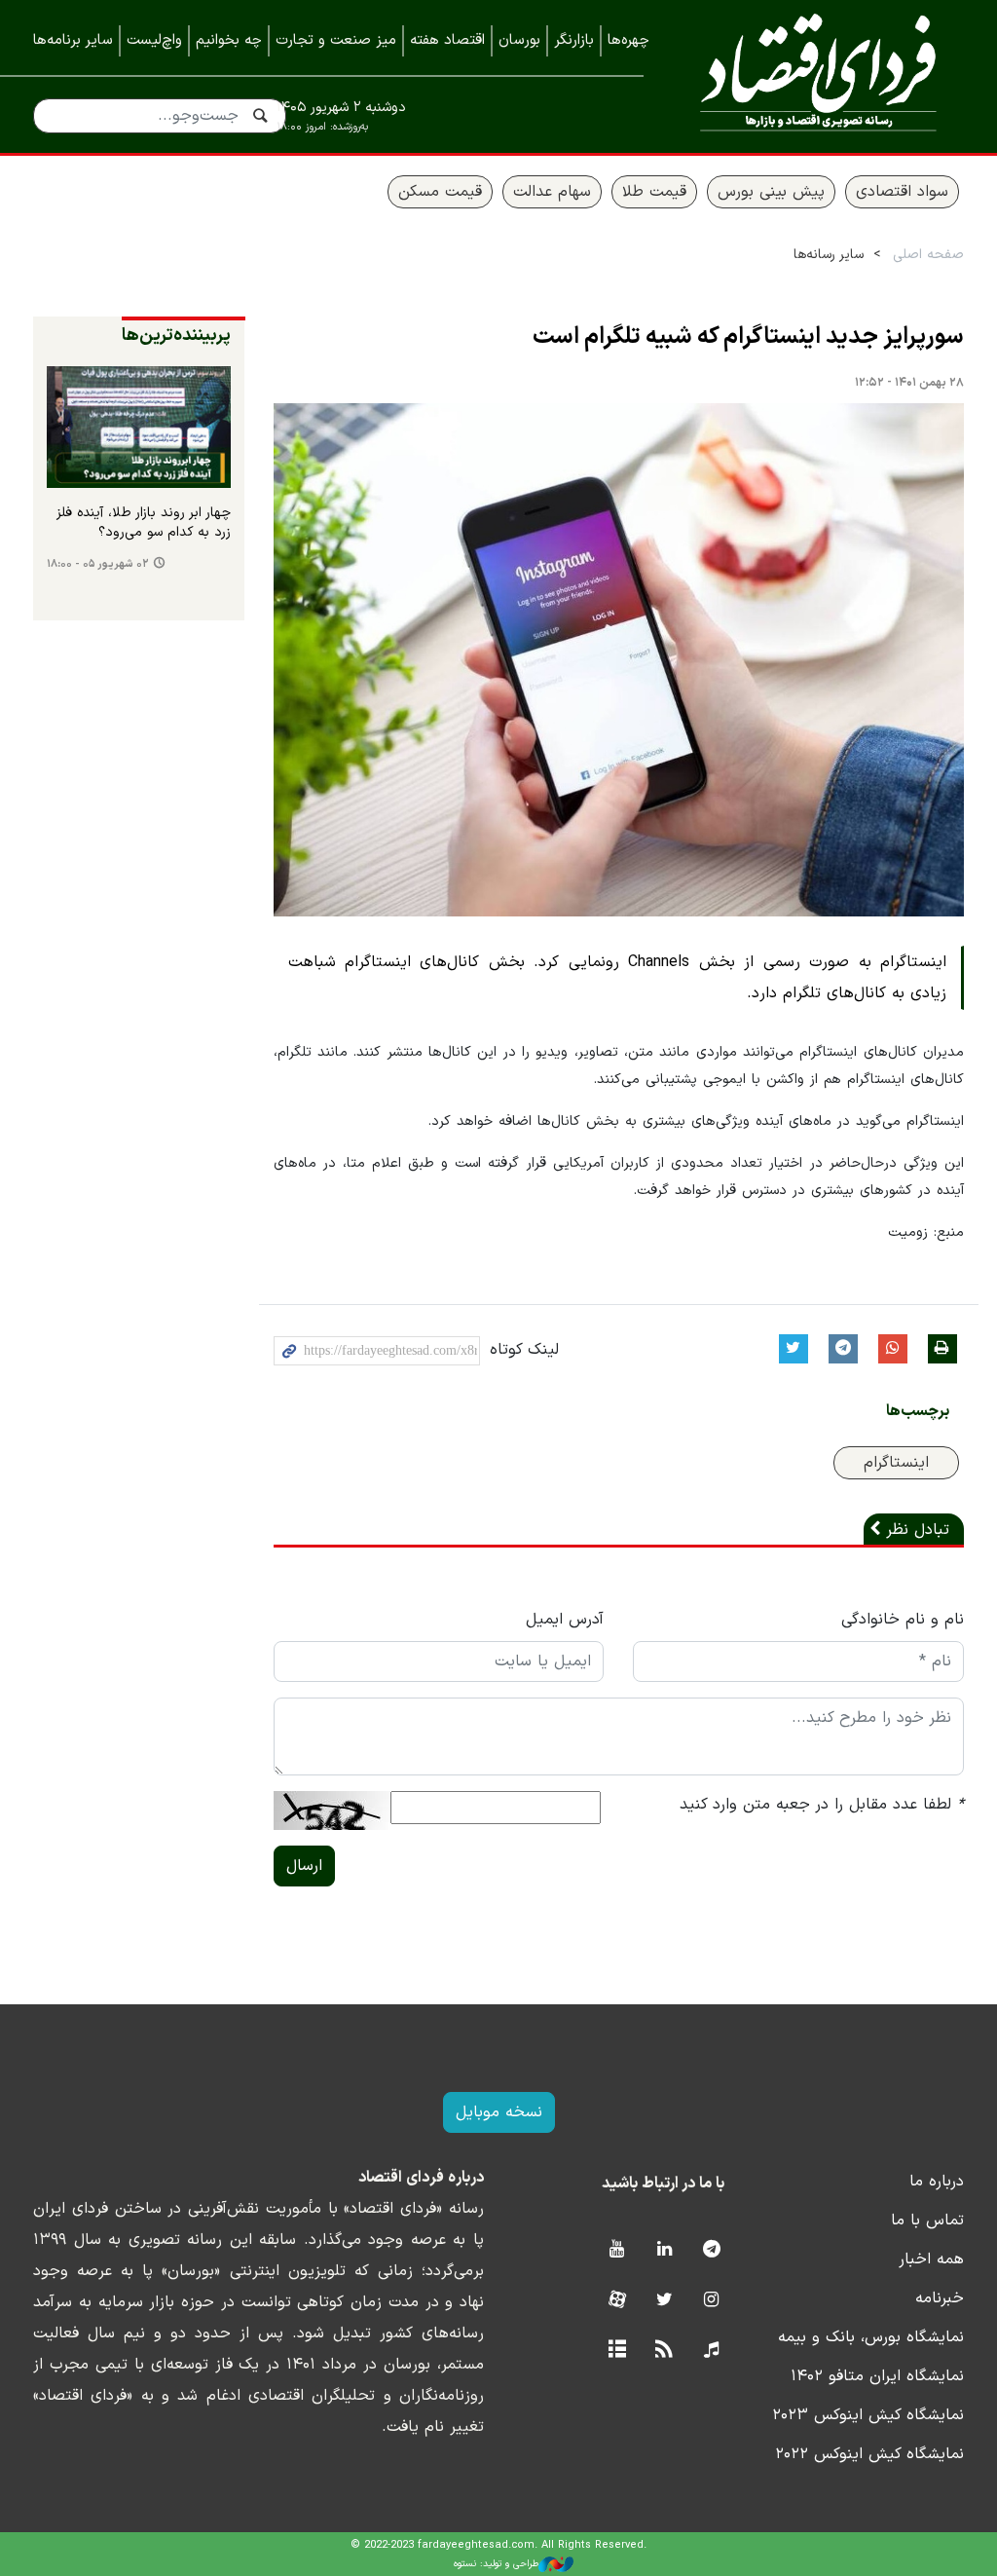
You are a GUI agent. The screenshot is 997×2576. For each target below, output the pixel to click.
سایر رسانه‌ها (829, 255)
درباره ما (937, 2182)
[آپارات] (617, 2301)
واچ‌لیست (154, 40)
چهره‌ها (628, 40)
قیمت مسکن (440, 192)
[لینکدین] (665, 2250)
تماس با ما (927, 2221)
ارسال (304, 1866)
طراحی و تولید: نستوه (496, 2564)
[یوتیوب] (617, 2250)
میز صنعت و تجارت (336, 40)
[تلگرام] (711, 2250)
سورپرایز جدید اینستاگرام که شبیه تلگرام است (748, 337)
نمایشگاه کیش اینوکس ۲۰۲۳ (868, 2415)
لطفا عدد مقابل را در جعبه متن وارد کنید (822, 1805)
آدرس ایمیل (565, 1620)
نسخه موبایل (499, 2112)
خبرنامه (940, 2298)
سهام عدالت (552, 192)
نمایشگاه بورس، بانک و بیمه (871, 2337)
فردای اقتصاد (818, 75)
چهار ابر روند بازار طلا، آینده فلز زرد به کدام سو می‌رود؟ (144, 523)
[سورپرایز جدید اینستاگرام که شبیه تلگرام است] (619, 660)
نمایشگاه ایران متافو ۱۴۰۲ (877, 2376)
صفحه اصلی (928, 255)
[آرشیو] (617, 2351)
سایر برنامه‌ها (73, 40)
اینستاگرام (896, 1463)
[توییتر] (665, 2301)
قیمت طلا (654, 192)
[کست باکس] (711, 2351)
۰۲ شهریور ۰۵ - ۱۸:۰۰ (98, 564)
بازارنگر (574, 40)
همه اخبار (931, 2259)
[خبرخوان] (665, 2351)
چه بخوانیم (229, 40)
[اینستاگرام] (711, 2301)
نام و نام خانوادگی (903, 1620)
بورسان (519, 40)
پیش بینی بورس (771, 192)
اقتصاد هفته (447, 40)
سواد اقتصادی (902, 192)
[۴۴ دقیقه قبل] (139, 428)
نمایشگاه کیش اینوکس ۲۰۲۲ (869, 2454)
